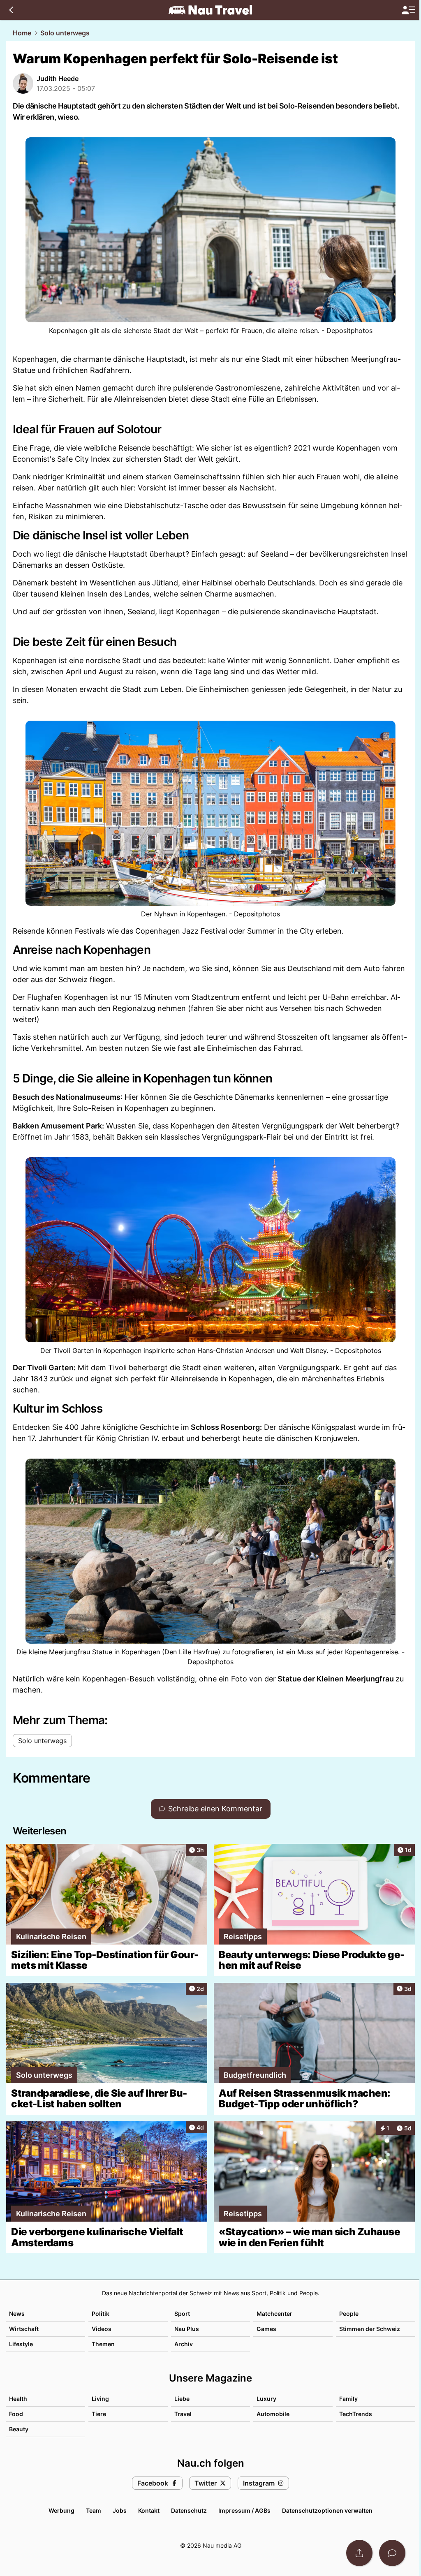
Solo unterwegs (65, 33)
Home (22, 33)
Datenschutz (189, 2510)
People (349, 2314)
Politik (101, 2314)
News (17, 2314)
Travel (183, 2414)
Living (100, 2399)
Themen (103, 2344)
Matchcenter (274, 2314)
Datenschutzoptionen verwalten (327, 2510)
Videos (102, 2329)
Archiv (184, 2344)
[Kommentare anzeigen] (392, 2553)
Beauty (19, 2429)
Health (18, 2399)
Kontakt (149, 2510)
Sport (182, 2314)
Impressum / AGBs (244, 2510)
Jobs (120, 2510)
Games (266, 2329)
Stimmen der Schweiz (370, 2329)
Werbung (61, 2510)
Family (348, 2399)
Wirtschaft (24, 2329)
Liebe (182, 2399)
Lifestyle (21, 2344)
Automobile (273, 2414)
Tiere (99, 2414)
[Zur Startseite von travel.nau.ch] (210, 10)
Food (16, 2414)
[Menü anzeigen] (408, 10)
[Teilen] (359, 2553)
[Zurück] (11, 10)
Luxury (266, 2399)
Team (94, 2510)
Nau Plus (187, 2329)
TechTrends (356, 2414)
